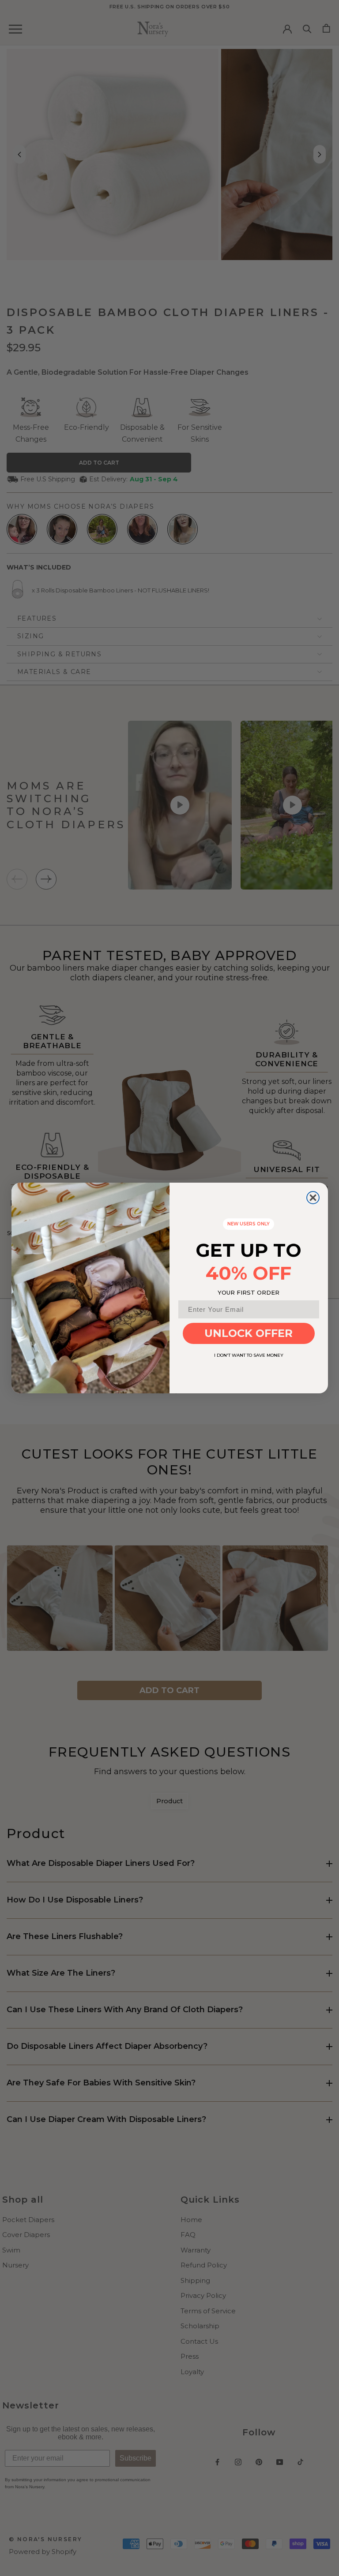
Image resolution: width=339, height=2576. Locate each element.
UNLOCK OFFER (249, 1333)
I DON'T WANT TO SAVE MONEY (249, 1355)
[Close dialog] (313, 1198)
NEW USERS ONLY (249, 1224)
